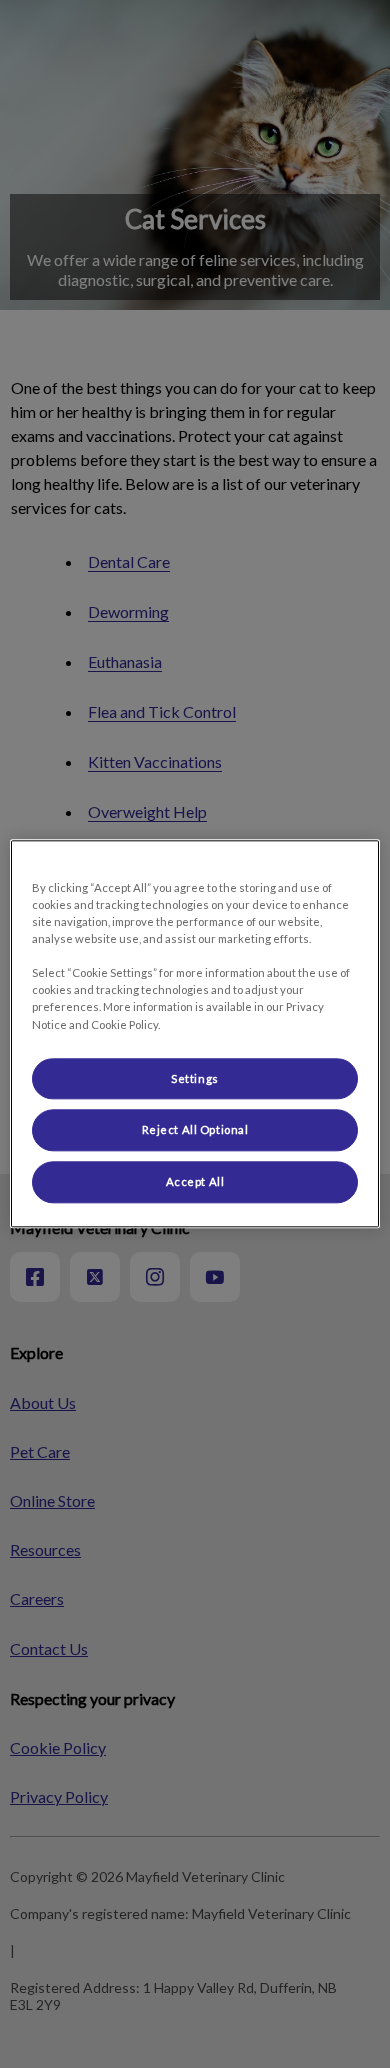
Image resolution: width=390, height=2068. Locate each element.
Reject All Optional (195, 1130)
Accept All (195, 1182)
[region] (195, 1033)
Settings (195, 1078)
